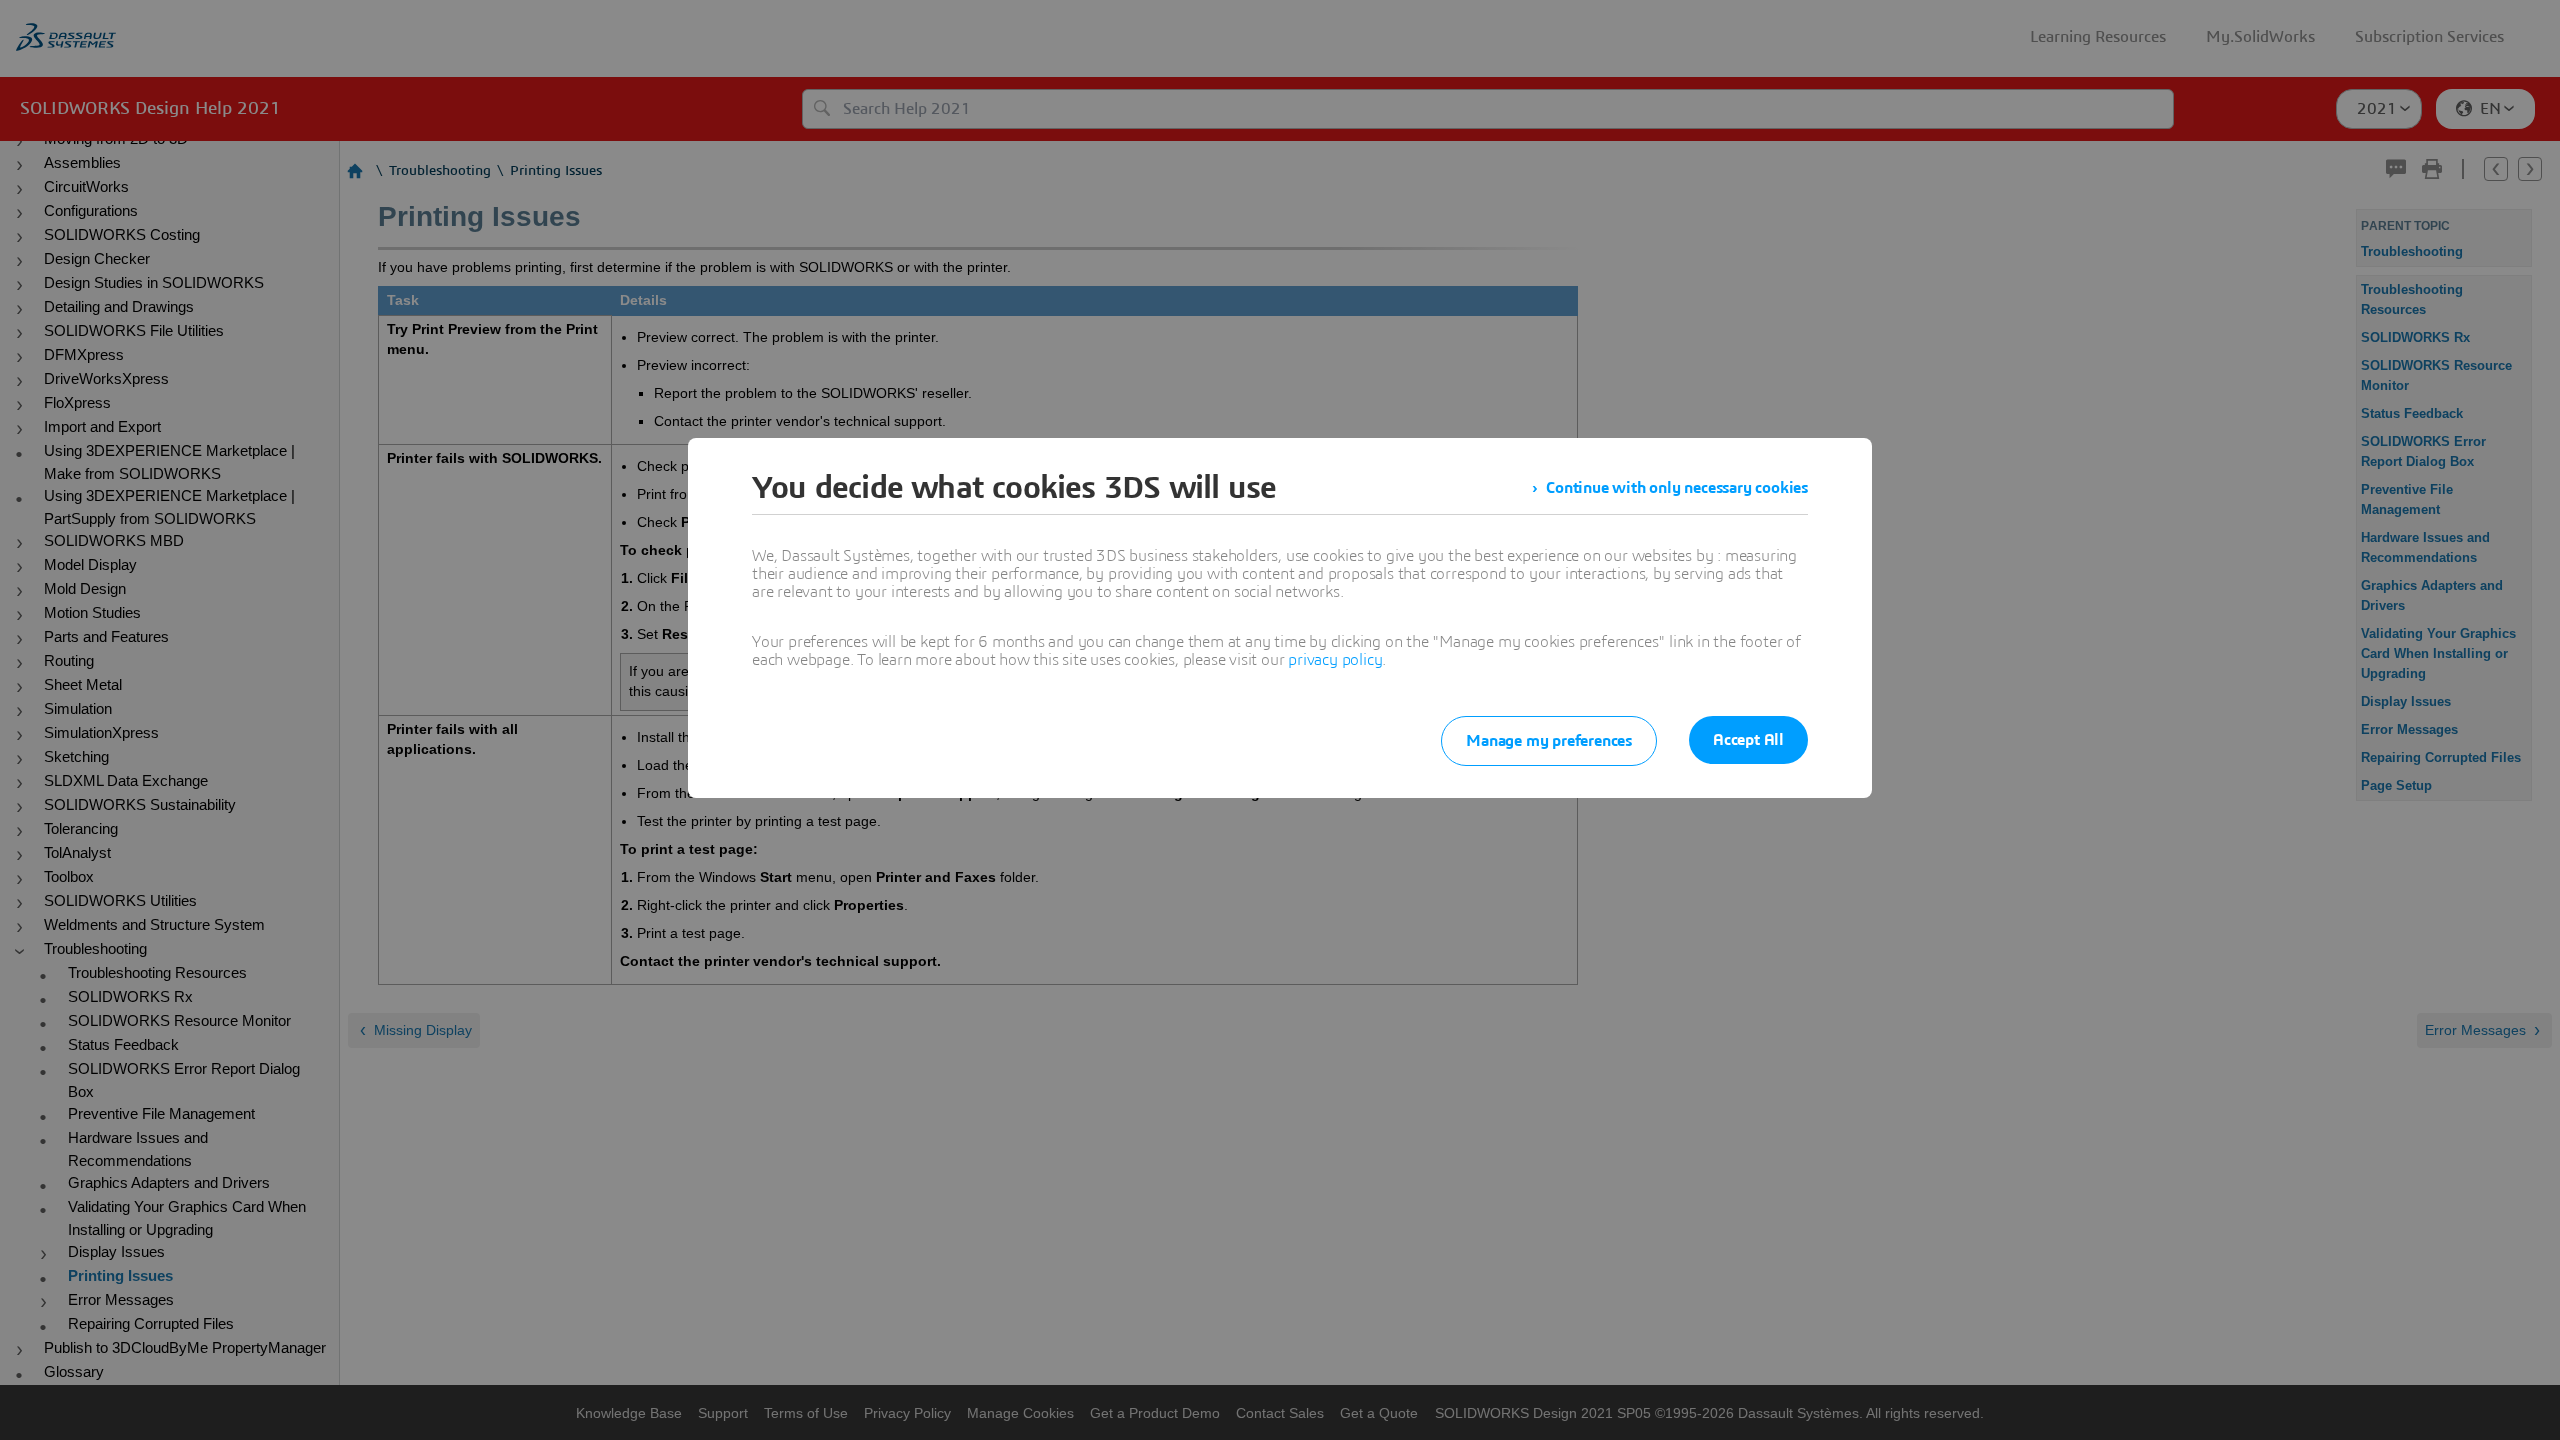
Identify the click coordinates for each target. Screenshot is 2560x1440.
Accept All (1748, 740)
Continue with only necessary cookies (1677, 488)
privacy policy (1335, 660)
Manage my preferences (1549, 741)
